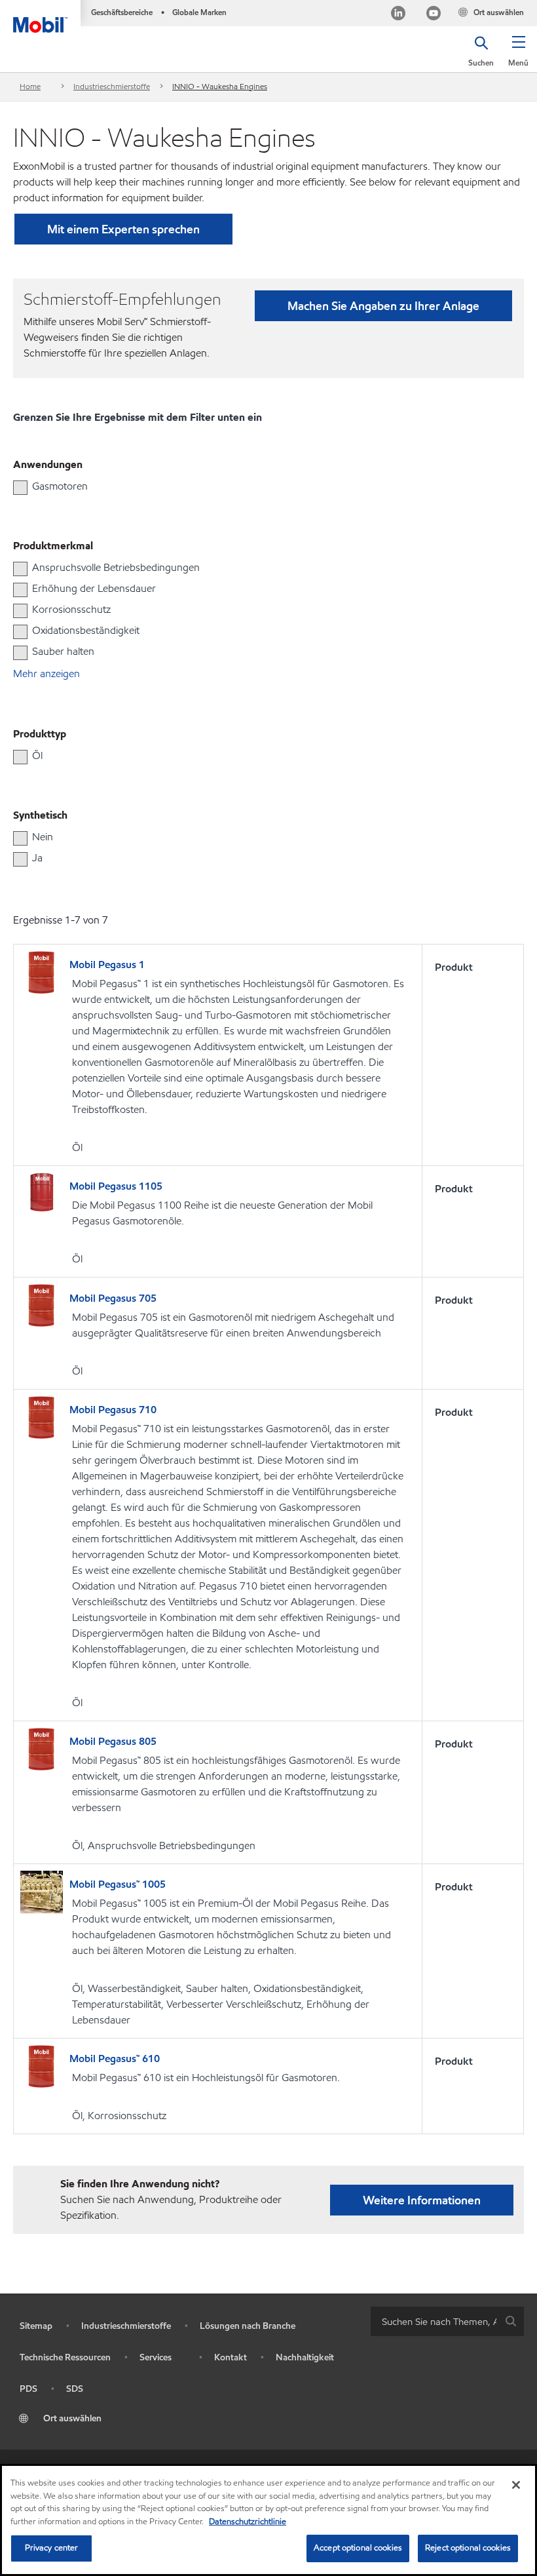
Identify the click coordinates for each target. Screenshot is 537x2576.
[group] (262, 486)
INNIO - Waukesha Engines (220, 86)
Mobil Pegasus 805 (113, 1741)
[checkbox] (20, 488)
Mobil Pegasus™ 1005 (118, 1884)
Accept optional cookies (358, 2548)
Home (30, 86)
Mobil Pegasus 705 (113, 1298)
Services (156, 2357)
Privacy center (52, 2548)
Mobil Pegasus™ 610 (115, 2059)
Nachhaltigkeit (305, 2357)
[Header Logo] (40, 16)
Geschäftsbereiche (122, 12)
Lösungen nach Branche (248, 2326)
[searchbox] (434, 2321)
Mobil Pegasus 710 (113, 1410)
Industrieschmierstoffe (112, 86)
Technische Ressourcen (65, 2357)
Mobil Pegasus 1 (107, 965)
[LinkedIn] (398, 15)
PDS (28, 2389)
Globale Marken (199, 12)
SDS (75, 2389)
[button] (518, 56)
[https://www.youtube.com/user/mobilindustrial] (434, 15)
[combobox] (447, 2321)
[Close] (516, 2485)
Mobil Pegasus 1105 (116, 1186)
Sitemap (36, 2326)
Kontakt (231, 2357)
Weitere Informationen (422, 2200)
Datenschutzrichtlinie (248, 2522)
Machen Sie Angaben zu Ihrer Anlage (383, 306)
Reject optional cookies (468, 2548)
